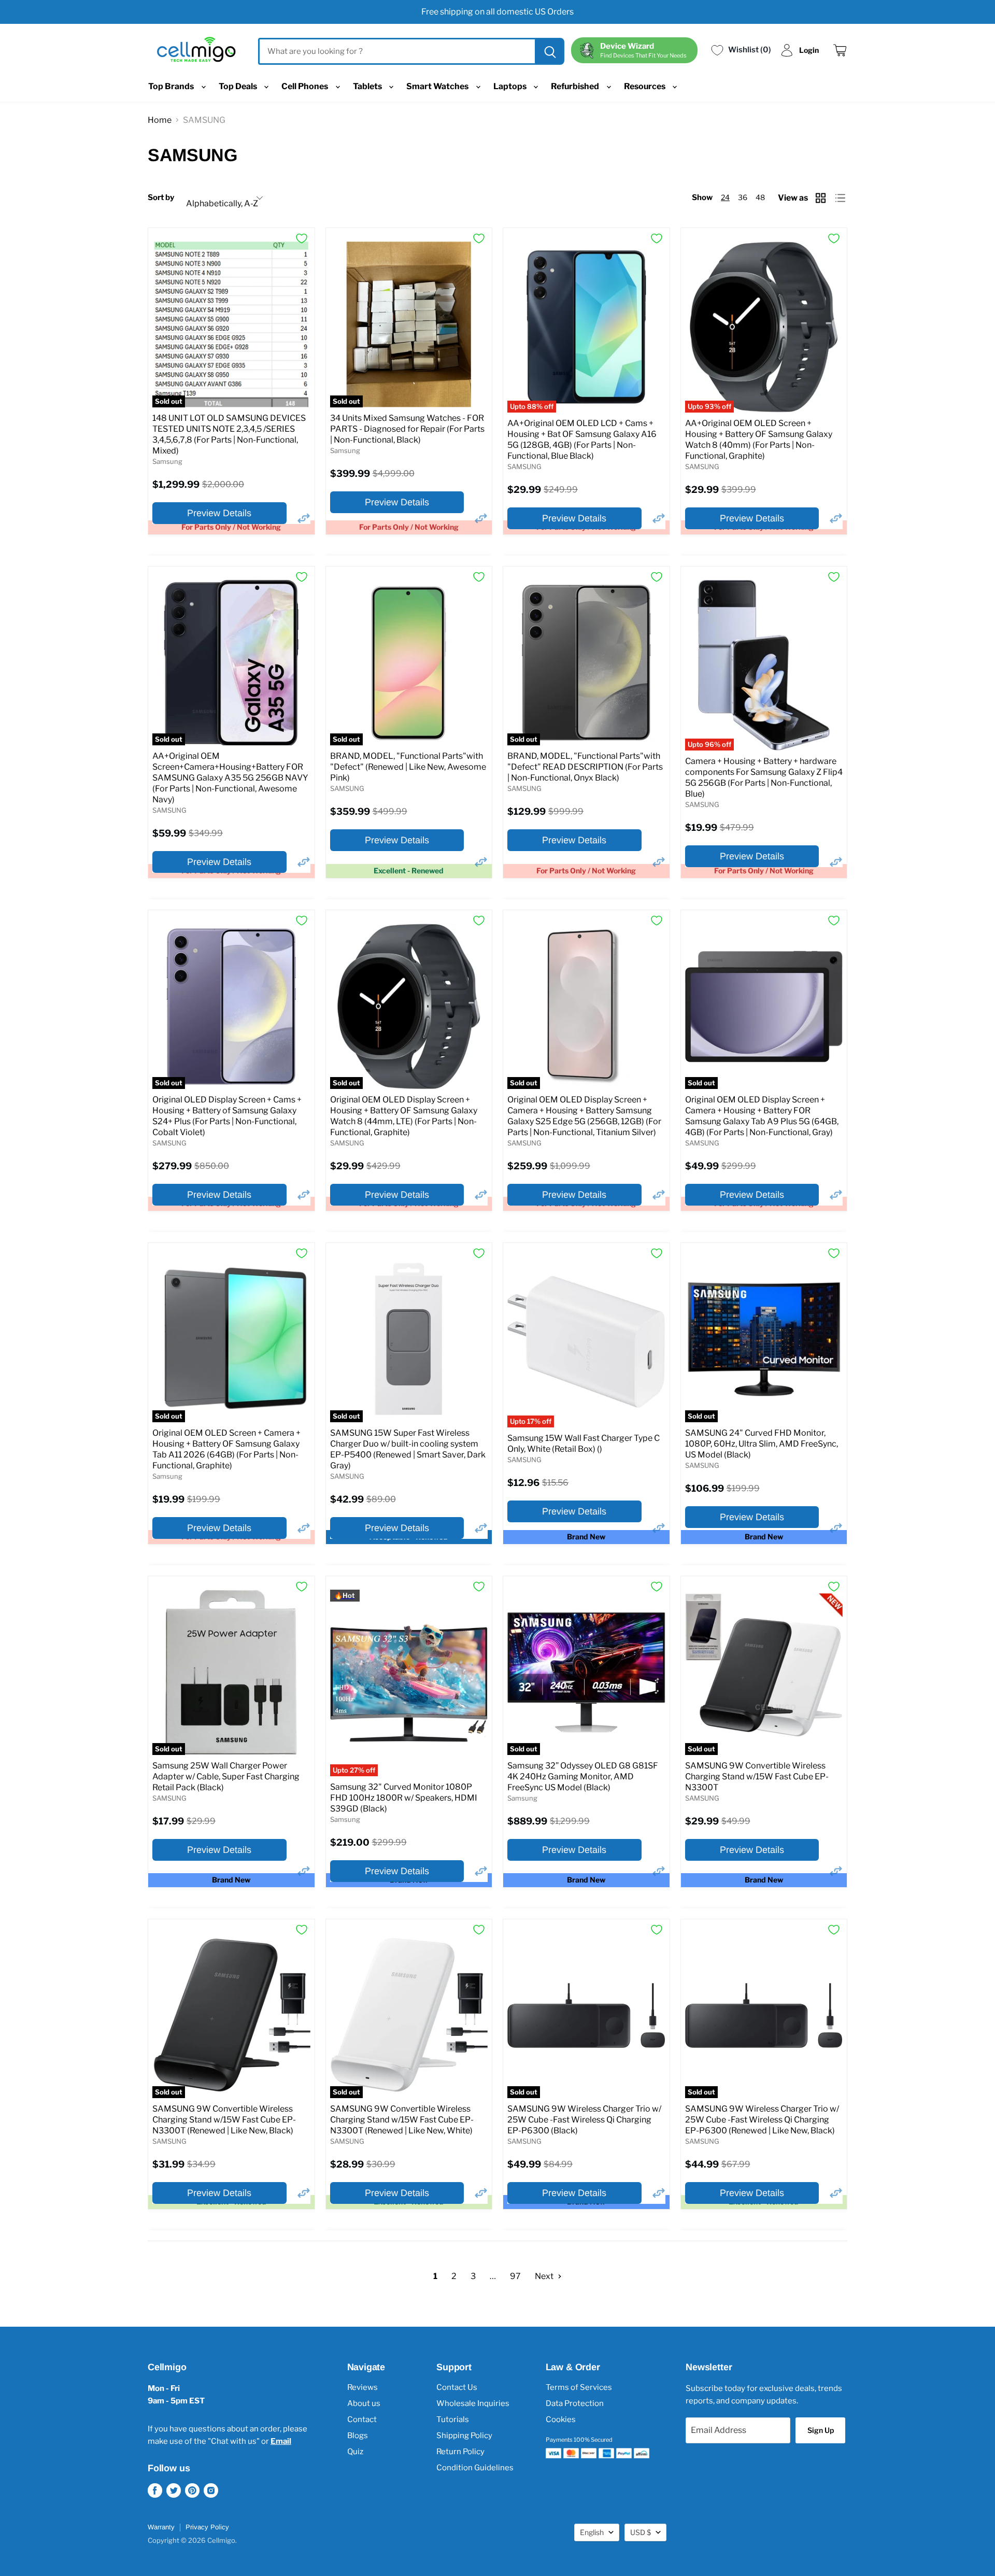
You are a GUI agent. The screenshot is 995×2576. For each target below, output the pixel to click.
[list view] (841, 198)
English (592, 2532)
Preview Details (219, 513)
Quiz (355, 2452)
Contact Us (457, 2387)
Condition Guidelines (475, 2468)
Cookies (561, 2419)
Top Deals (239, 86)
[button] (304, 518)
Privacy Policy (207, 2527)
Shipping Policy (464, 2436)
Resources (645, 86)
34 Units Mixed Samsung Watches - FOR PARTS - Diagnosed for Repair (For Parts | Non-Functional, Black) (407, 429)
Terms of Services (579, 2387)
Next (545, 2276)
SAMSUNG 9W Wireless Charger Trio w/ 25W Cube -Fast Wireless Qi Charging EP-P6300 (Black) (584, 2120)
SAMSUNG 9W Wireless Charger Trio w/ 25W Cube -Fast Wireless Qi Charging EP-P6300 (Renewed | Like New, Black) (762, 2120)
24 (725, 197)
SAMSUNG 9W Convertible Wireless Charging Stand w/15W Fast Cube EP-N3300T (757, 1777)
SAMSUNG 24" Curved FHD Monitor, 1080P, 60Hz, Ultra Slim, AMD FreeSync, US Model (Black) (762, 1444)
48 (760, 197)
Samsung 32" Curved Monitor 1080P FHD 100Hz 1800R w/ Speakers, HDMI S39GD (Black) (404, 1798)
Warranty (161, 2527)
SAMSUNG (524, 466)
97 (515, 2276)
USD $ (641, 2532)
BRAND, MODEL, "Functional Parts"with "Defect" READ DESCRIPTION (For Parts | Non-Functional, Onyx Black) (585, 767)
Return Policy (460, 2452)
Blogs (358, 2436)
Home (160, 120)
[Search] (549, 51)
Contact (362, 2419)
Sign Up (821, 2430)
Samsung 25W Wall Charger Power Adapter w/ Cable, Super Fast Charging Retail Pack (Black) (226, 1777)
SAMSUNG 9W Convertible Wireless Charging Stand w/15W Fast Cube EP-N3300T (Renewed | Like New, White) (402, 2120)
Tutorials (453, 2419)
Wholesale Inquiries (473, 2403)
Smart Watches (438, 86)
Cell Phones (305, 86)
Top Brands (172, 86)
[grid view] (822, 198)
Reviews (363, 2387)
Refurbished (576, 86)
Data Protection (575, 2403)
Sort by (161, 198)
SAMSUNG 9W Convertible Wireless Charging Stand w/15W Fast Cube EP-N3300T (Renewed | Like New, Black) (224, 2120)
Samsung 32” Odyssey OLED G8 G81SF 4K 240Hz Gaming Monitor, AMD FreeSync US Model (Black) (583, 1777)
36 (743, 197)
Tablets (368, 86)
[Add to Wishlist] (302, 238)
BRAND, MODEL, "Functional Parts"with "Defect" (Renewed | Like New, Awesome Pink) (408, 767)
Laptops (511, 86)
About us (364, 2403)
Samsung (167, 461)
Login (809, 50)
